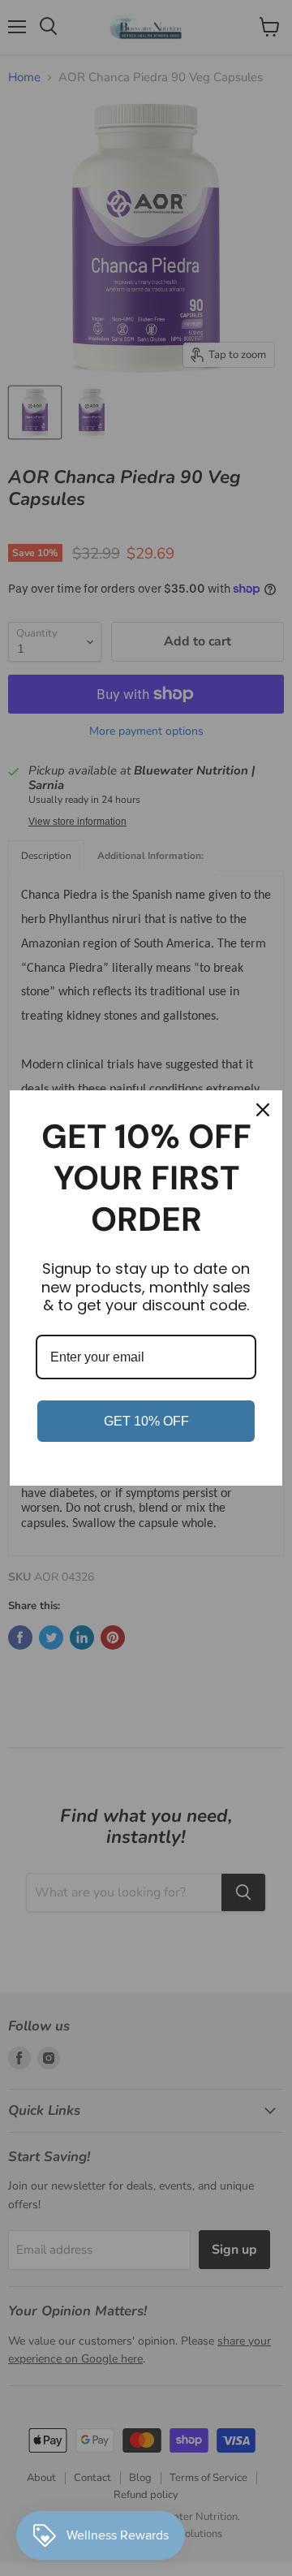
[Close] (263, 1110)
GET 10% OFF (146, 1421)
